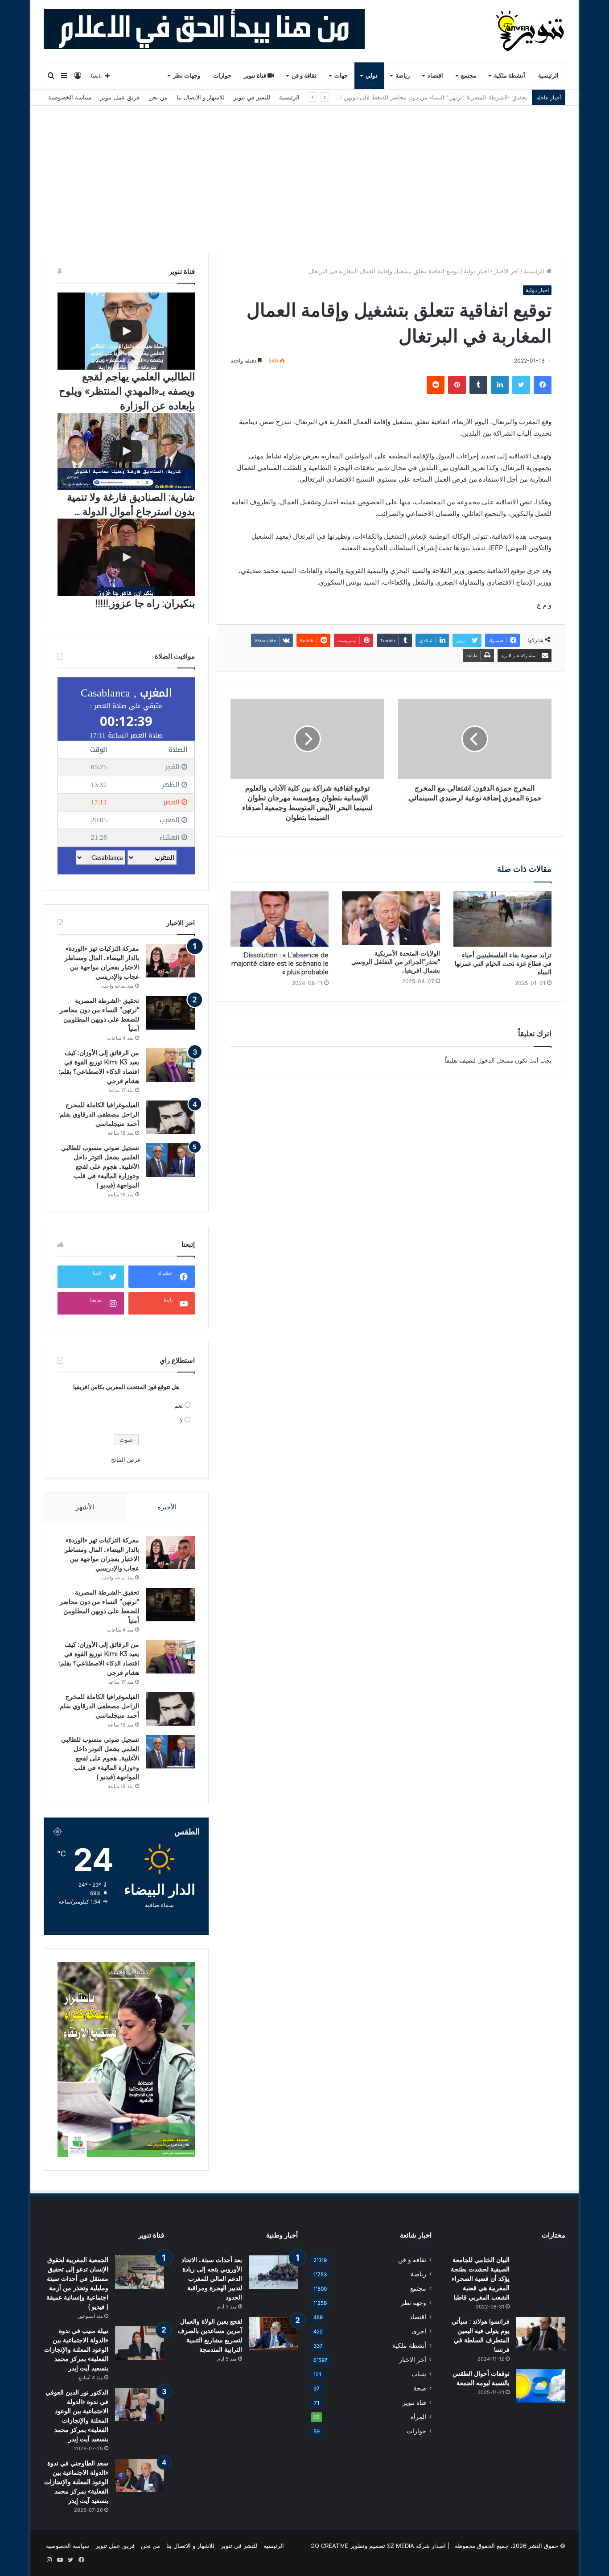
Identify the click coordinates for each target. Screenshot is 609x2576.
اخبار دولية (476, 271)
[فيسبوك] (543, 385)
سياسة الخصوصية (70, 97)
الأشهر (85, 1507)
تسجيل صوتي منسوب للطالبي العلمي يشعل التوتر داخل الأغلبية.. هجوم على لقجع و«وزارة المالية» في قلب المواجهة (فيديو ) (100, 1166)
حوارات (222, 76)
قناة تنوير (256, 76)
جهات (341, 76)
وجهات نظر (187, 76)
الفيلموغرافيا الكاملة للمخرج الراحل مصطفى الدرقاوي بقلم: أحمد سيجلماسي (99, 1114)
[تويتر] (521, 385)
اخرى (419, 2331)
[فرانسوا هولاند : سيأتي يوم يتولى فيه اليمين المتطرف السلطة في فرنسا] (541, 2334)
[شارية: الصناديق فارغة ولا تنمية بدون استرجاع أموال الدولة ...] (126, 451)
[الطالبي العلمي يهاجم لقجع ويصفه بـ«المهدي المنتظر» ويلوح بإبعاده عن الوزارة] (126, 331)
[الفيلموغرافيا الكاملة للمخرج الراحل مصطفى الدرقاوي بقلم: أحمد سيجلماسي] (170, 1117)
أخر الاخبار (506, 271)
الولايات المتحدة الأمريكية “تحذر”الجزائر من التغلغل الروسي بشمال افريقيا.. (396, 962)
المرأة (418, 2417)
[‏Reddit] (436, 385)
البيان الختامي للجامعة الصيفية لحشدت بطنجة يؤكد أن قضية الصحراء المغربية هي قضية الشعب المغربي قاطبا (480, 2279)
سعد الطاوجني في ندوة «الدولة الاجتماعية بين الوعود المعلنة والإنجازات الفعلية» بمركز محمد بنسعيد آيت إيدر (76, 2482)
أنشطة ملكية (510, 76)
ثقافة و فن (304, 76)
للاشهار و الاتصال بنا (201, 97)
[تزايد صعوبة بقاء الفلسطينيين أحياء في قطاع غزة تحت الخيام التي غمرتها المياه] (502, 919)
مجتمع (469, 76)
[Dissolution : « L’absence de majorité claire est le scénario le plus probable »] (280, 919)
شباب (419, 2374)
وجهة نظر (414, 2303)
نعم (179, 1405)
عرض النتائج (126, 1459)
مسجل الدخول (495, 1060)
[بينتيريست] (457, 385)
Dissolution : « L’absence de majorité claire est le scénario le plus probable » (280, 964)
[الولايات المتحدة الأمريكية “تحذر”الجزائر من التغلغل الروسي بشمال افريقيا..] (391, 918)
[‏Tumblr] (478, 385)
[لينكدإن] (500, 385)
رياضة (403, 76)
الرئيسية (548, 76)
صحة (420, 2388)
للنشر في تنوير (252, 97)
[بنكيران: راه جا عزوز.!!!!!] (126, 557)
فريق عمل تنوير (120, 97)
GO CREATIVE (329, 2546)
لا (181, 1420)
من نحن (158, 97)
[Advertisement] (304, 173)
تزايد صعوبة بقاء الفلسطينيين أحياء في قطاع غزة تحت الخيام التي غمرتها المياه (503, 964)
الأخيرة (167, 1507)
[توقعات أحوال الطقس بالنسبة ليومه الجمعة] (541, 2386)
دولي (372, 76)
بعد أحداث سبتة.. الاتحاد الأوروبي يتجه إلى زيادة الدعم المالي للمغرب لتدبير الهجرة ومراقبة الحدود (212, 2279)
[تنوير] (531, 31)
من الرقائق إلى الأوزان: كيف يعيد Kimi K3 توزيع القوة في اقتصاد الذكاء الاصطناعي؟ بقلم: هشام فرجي (402, 97)
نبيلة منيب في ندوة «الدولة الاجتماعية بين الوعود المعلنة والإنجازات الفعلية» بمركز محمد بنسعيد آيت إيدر (76, 2349)
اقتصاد (435, 76)
